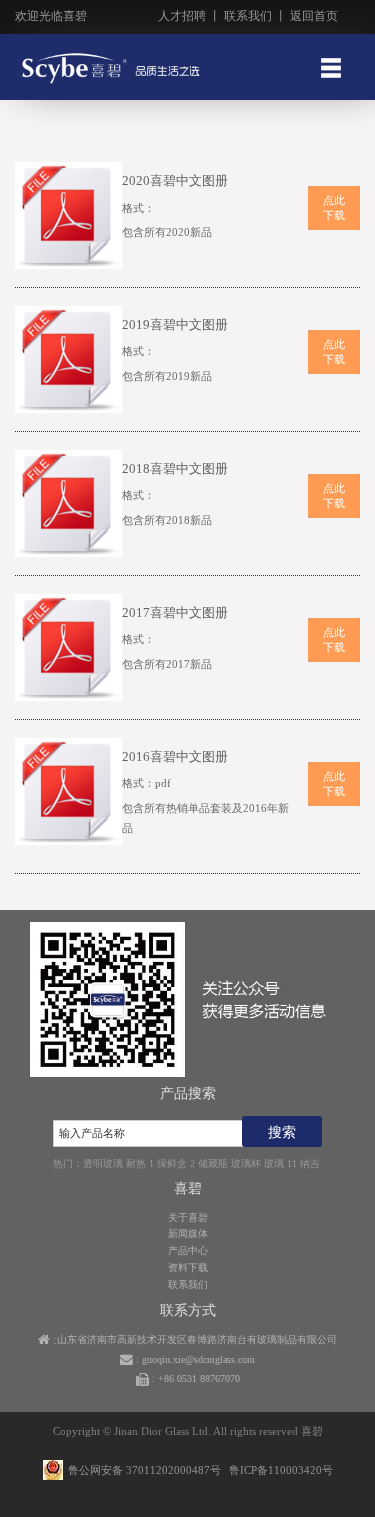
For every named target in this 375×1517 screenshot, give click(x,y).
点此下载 (334, 208)
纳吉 (310, 1163)
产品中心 (188, 1250)
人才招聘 (182, 16)
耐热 (136, 1163)
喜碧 (312, 1431)
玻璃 (274, 1163)
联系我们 (248, 16)
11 (292, 1163)
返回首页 (314, 16)
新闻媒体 (188, 1233)
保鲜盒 (172, 1163)
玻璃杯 (246, 1163)
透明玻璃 (103, 1163)
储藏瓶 (213, 1163)
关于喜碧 (188, 1217)
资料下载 (188, 1267)
